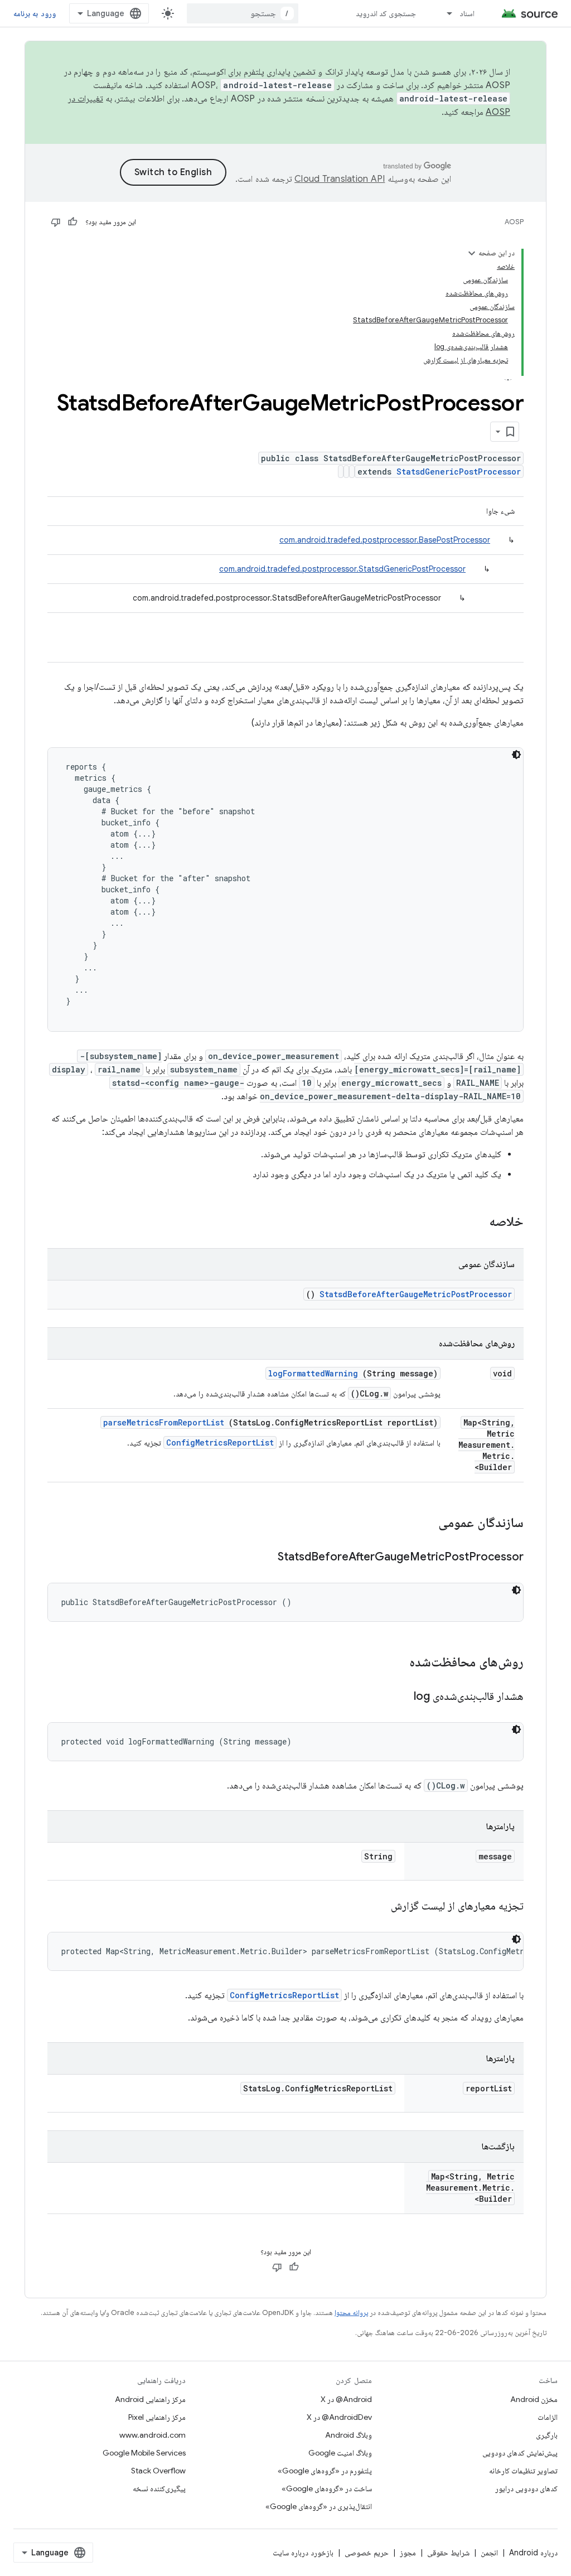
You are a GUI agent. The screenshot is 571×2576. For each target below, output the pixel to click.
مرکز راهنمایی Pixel (157, 2417)
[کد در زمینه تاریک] (516, 755)
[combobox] (243, 13)
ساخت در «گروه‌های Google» (327, 2488)
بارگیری (547, 2435)
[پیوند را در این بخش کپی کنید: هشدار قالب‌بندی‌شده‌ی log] (400, 1697)
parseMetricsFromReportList (164, 1422)
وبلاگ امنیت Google (340, 2453)
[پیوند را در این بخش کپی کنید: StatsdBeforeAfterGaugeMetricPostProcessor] (264, 1558)
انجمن (489, 2553)
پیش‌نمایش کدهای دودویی (520, 2453)
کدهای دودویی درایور (526, 2488)
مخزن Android (534, 2399)
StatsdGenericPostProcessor (459, 472)
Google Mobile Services (144, 2453)
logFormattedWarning (313, 1373)
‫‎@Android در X (346, 2399)
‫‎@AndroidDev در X (339, 2417)
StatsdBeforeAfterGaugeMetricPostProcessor (416, 1294)
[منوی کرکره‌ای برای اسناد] (444, 13)
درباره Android (533, 2553)
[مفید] (72, 222)
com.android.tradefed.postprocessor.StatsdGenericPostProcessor (342, 569)
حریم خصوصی (367, 2553)
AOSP (514, 222)
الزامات (548, 2417)
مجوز (408, 2553)
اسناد (467, 13)
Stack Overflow (158, 2471)
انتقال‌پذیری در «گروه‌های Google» (319, 2506)
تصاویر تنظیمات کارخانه (523, 2471)
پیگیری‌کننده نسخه (159, 2488)
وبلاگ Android (349, 2435)
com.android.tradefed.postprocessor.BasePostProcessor (385, 540)
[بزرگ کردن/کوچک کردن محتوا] (472, 253)
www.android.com (153, 2435)
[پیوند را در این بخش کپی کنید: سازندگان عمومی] (424, 1524)
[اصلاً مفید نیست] (56, 222)
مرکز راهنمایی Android (150, 2399)
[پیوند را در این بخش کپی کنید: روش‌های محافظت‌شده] (395, 1663)
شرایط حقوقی (448, 2553)
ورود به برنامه (35, 13)
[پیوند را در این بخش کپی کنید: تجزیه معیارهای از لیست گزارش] (377, 1907)
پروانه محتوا (351, 2312)
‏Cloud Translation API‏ (340, 179)
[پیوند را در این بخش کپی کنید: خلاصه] (475, 1222)
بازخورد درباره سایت (303, 2553)
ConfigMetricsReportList (220, 1442)
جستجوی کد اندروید (386, 13)
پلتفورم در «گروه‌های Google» (325, 2471)
